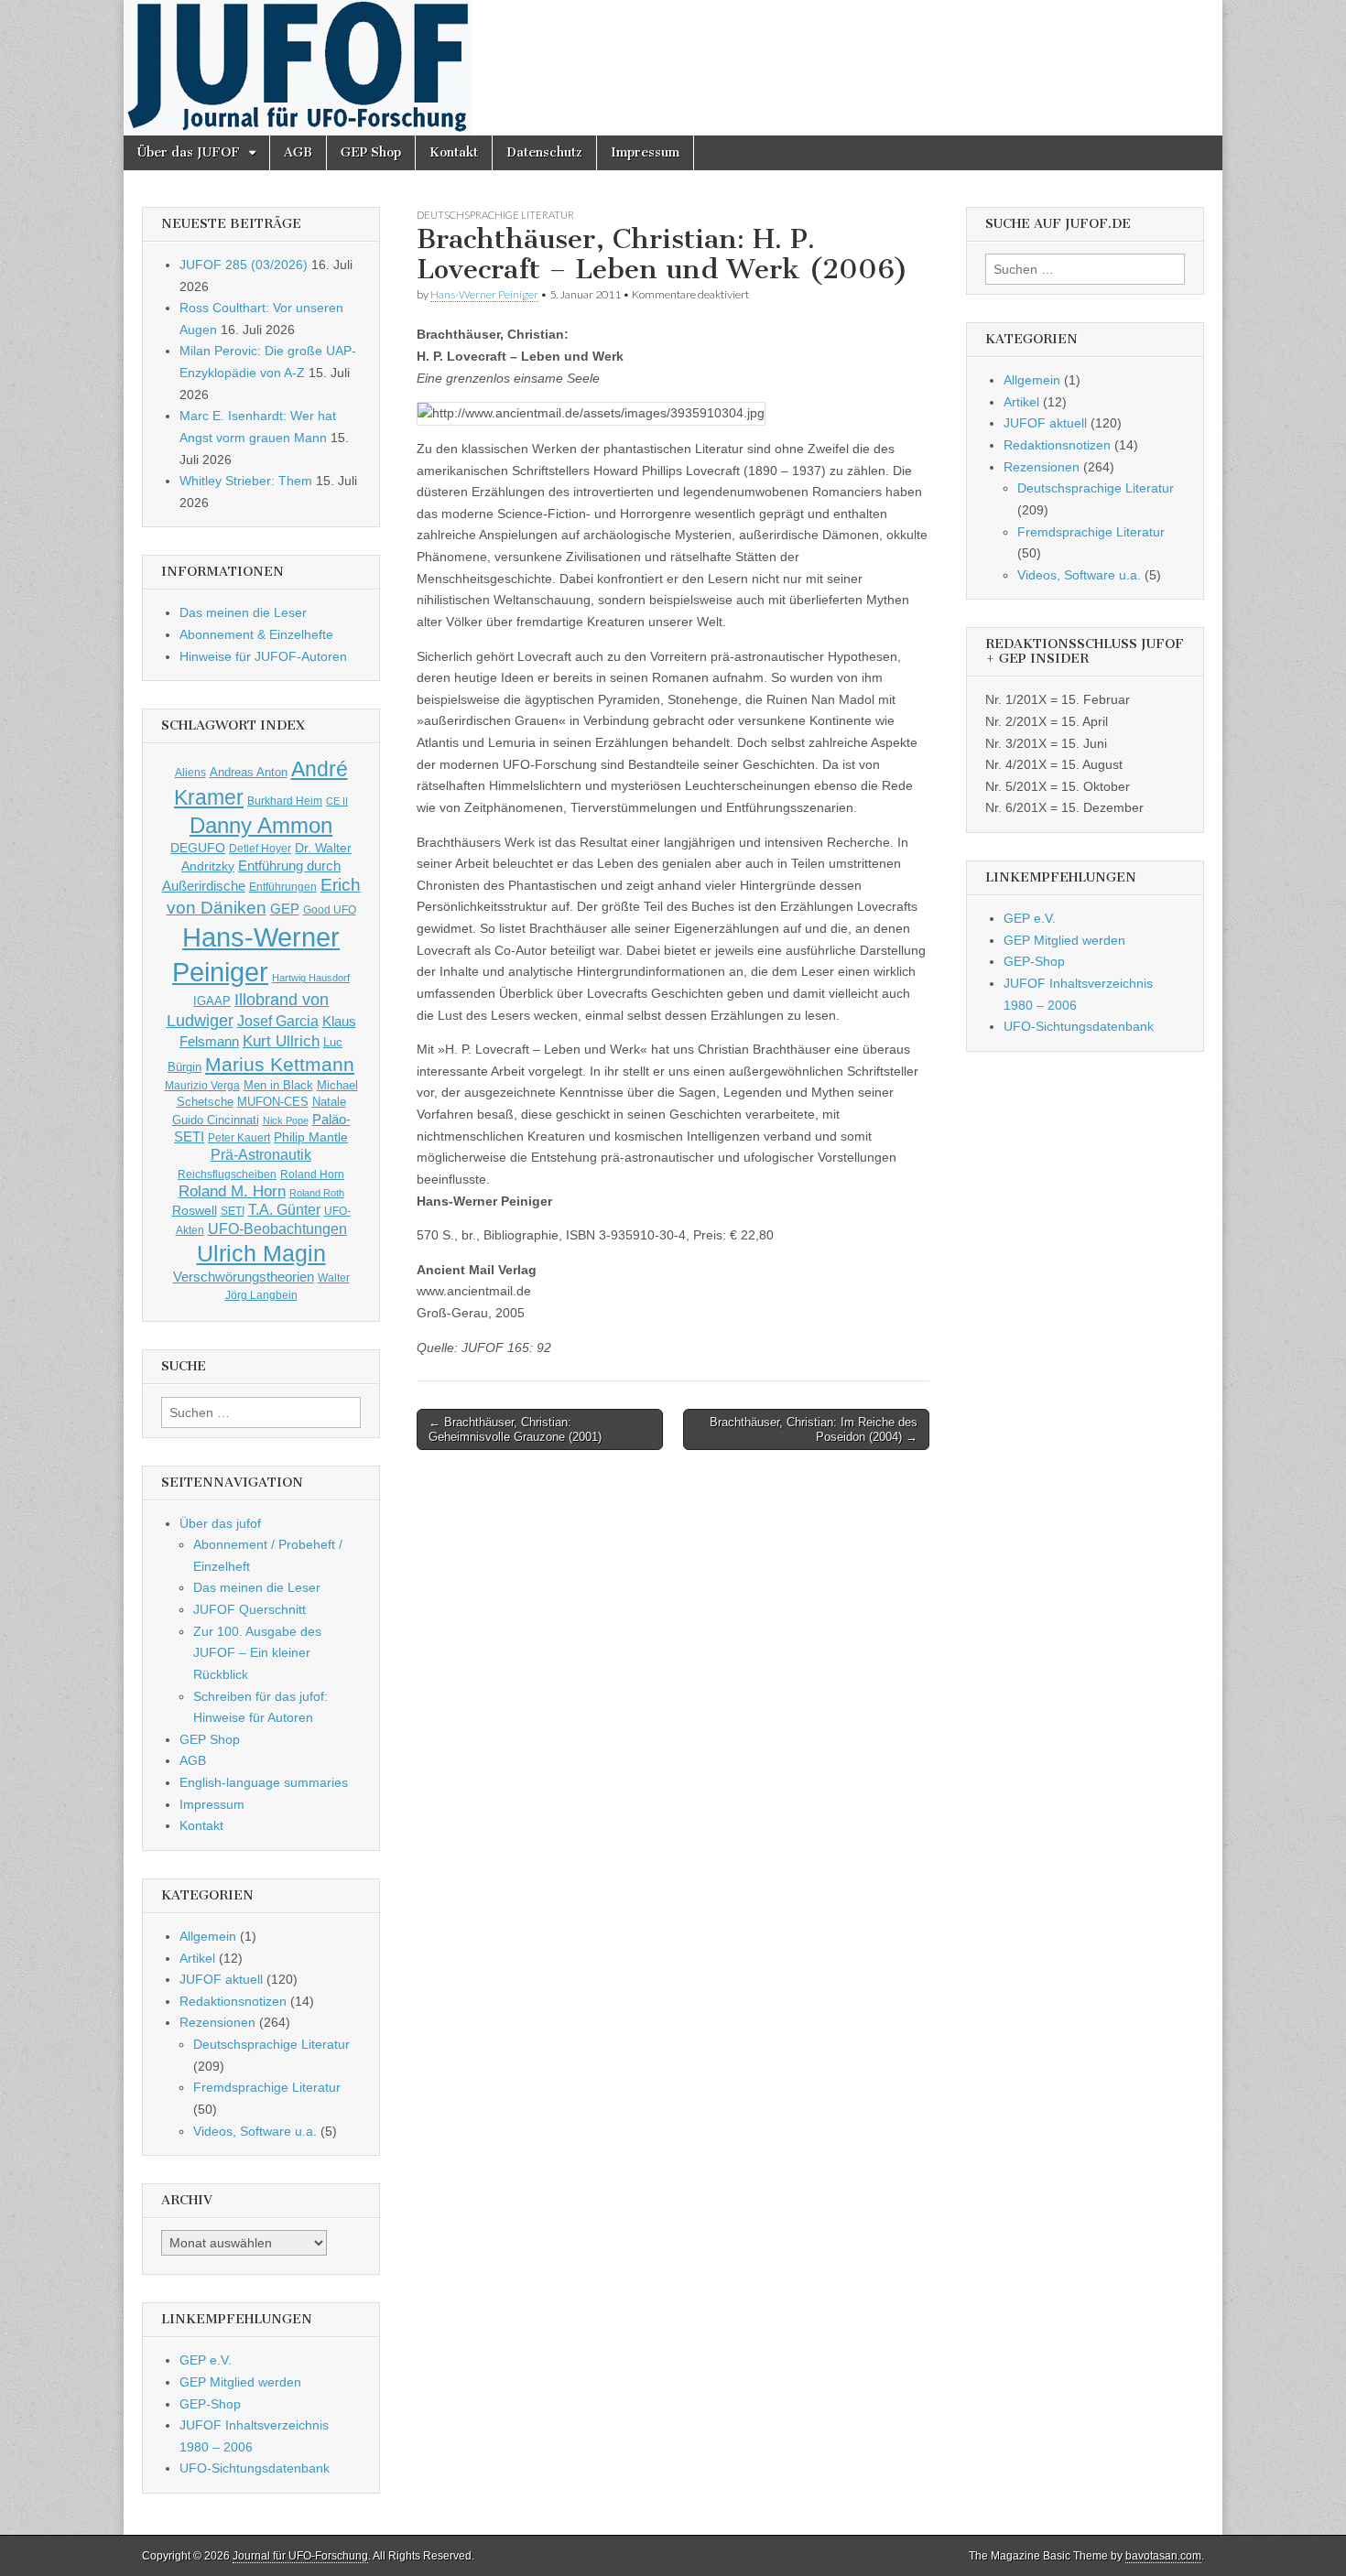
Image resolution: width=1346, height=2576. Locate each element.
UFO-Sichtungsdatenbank (255, 2468)
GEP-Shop (210, 2404)
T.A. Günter (284, 1210)
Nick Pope (286, 1120)
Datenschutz (544, 152)
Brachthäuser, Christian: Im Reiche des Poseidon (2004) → (814, 1429)
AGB (298, 152)
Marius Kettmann (280, 1064)
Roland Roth (317, 1193)
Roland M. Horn (232, 1191)
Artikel (197, 1958)
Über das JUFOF (189, 152)
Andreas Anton (249, 772)
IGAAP (212, 1001)
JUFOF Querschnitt (250, 1609)
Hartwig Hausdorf (311, 978)
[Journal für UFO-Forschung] (673, 68)
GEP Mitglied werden (240, 2382)
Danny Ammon (261, 825)
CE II (337, 801)
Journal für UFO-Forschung (300, 2556)
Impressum (645, 152)
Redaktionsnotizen (233, 2001)
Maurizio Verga (202, 1085)
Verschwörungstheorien (244, 1277)
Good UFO (330, 909)
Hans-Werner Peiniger (484, 294)
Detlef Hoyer (260, 848)
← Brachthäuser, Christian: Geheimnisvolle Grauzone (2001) (515, 1429)
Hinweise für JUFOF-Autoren (263, 656)
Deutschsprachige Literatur (495, 215)
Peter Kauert (239, 1137)
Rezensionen (217, 2022)
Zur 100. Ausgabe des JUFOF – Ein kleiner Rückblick (257, 1653)
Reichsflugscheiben (227, 1174)
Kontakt (454, 152)
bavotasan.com (1163, 2556)
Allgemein (208, 1936)
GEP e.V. (206, 2360)
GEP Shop (371, 152)
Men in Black (278, 1086)
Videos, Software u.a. (255, 2131)
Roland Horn (312, 1174)
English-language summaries (264, 1782)
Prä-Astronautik (261, 1155)
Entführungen (283, 887)
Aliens (190, 772)
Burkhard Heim (285, 801)
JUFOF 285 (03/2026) (244, 265)
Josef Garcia (278, 1021)
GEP (285, 909)
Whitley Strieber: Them (246, 481)
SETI (233, 1211)
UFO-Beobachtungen (277, 1229)
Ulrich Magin (261, 1253)
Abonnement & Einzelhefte (256, 634)
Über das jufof (220, 1523)
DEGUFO (198, 848)
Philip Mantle (311, 1137)
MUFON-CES (273, 1102)
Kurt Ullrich (281, 1041)
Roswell (195, 1210)
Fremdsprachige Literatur (267, 2087)
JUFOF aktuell (221, 1979)
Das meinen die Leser (243, 612)
